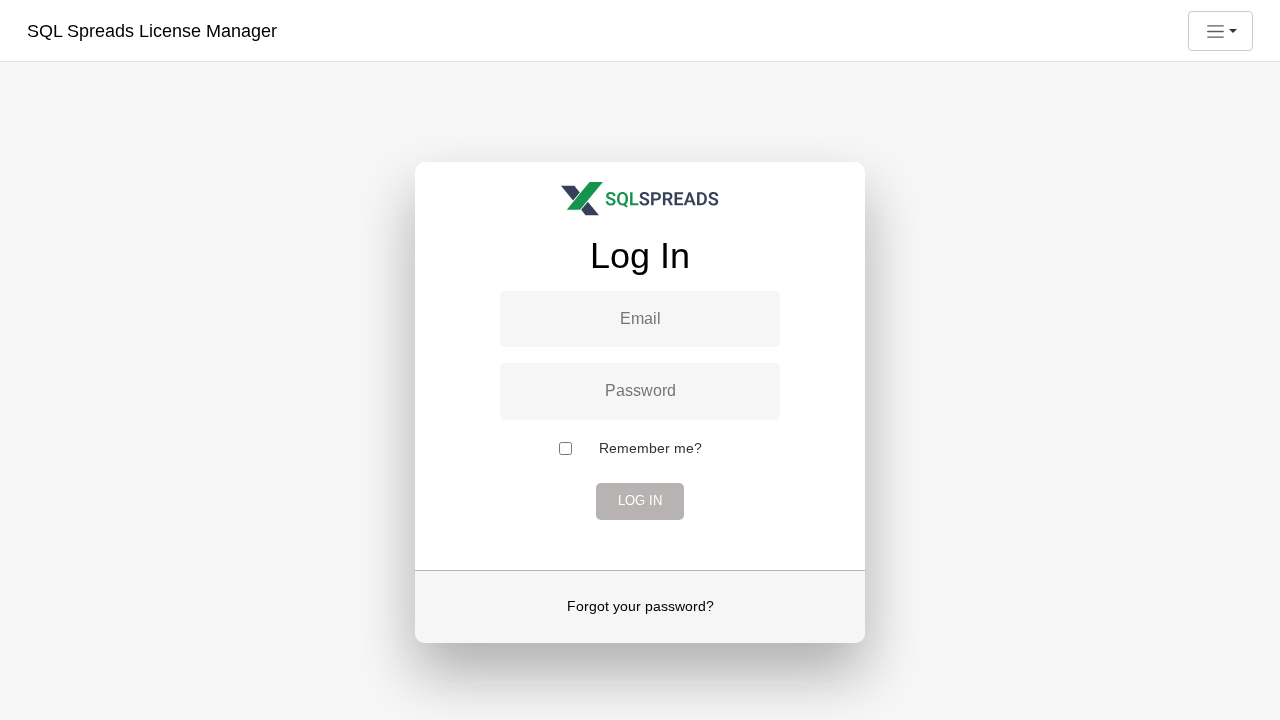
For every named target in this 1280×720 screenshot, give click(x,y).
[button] (1220, 31)
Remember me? (650, 448)
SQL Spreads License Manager (152, 31)
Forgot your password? (640, 606)
